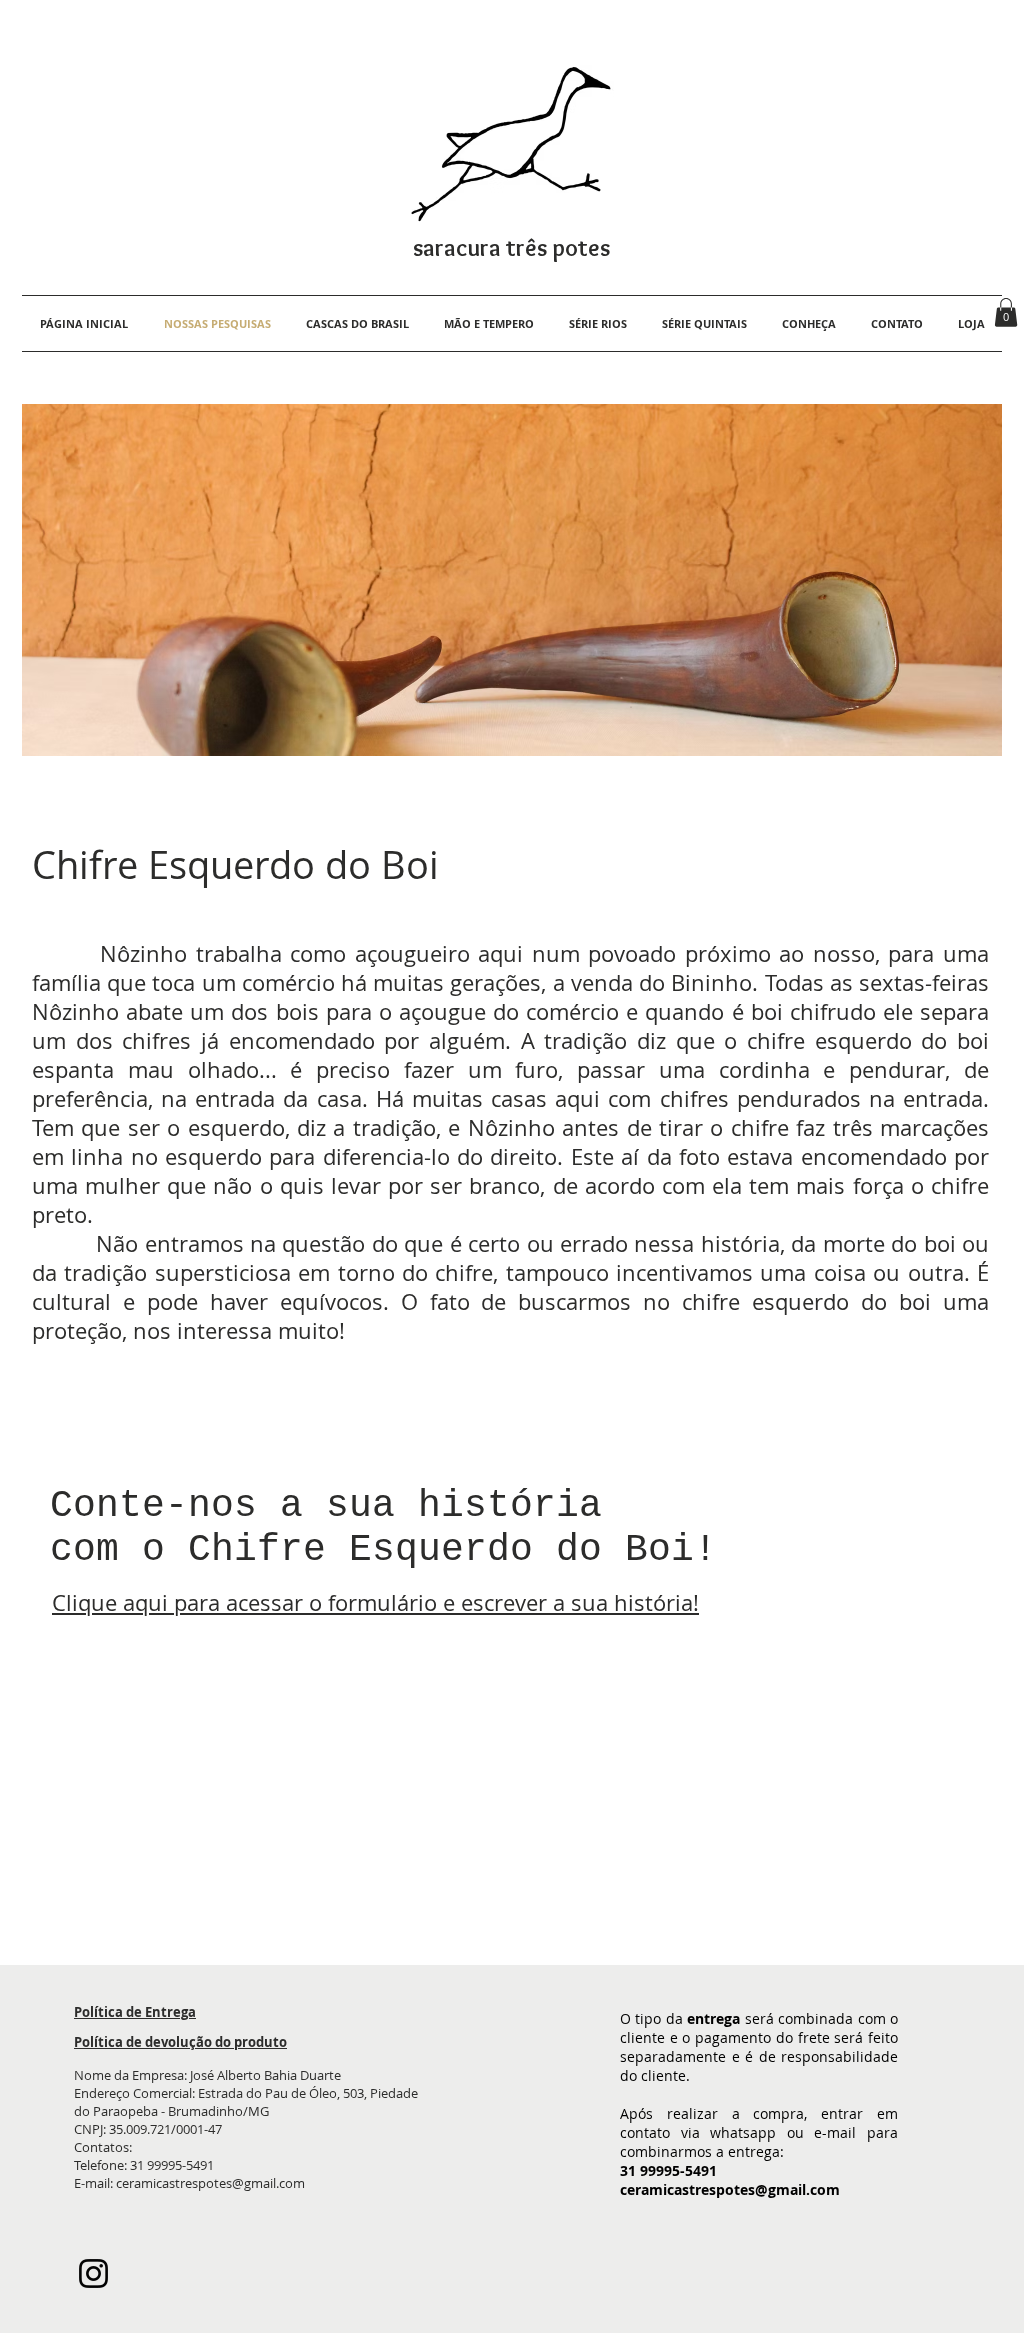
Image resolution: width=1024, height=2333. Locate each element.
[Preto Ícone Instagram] (93, 2273)
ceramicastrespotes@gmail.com (210, 2183)
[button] (1006, 312)
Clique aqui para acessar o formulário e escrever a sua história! (375, 1602)
